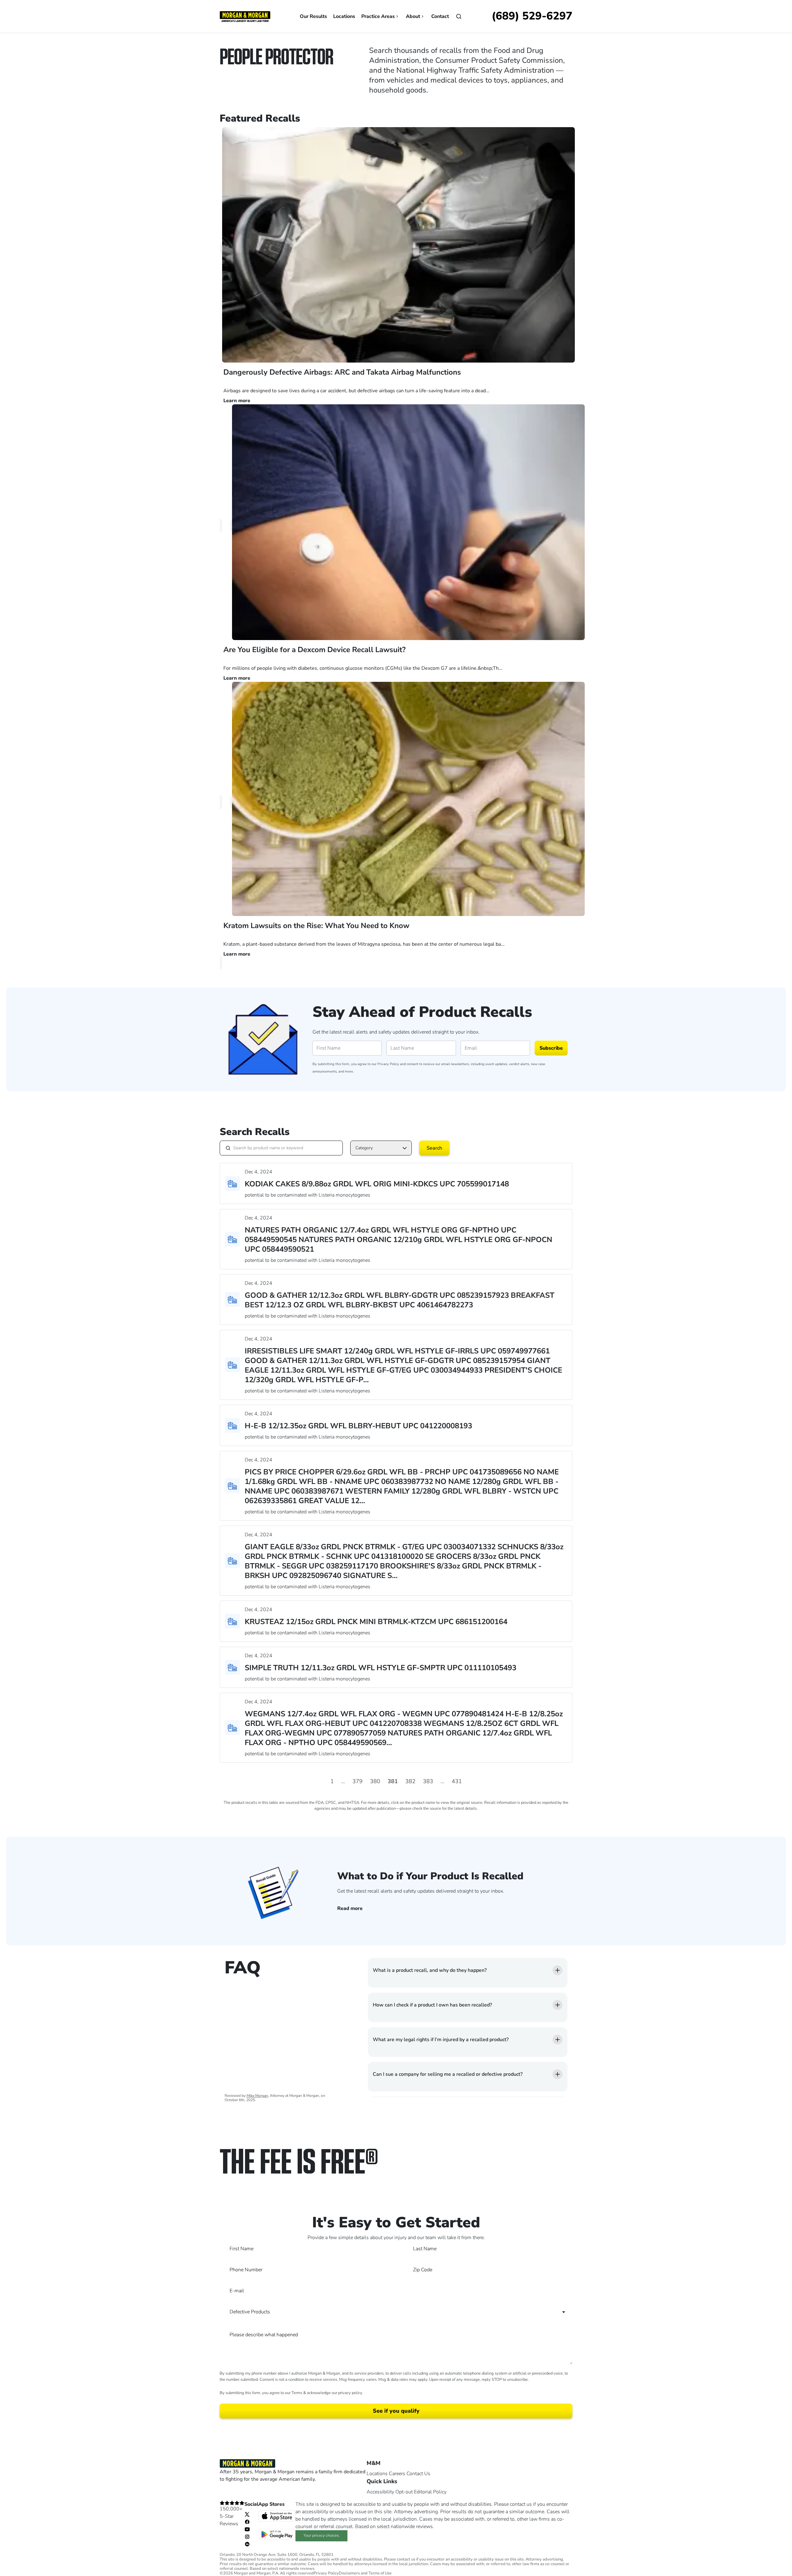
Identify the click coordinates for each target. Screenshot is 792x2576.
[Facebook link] (247, 2522)
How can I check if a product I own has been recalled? (432, 2005)
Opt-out (404, 2492)
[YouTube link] (247, 2529)
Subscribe (551, 1048)
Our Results (313, 16)
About (413, 16)
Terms (297, 2393)
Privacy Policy (388, 1064)
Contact (440, 16)
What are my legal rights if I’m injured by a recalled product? (441, 2040)
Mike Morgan (257, 2096)
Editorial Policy (430, 2492)
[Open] (459, 16)
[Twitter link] (247, 2514)
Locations (344, 16)
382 (410, 1781)
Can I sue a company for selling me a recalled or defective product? (448, 2074)
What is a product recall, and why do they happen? (430, 1970)
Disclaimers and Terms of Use (365, 2573)
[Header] (245, 16)
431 (457, 1781)
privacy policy (350, 2393)
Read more (350, 1908)
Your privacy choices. (322, 2535)
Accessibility (380, 2492)
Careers (397, 2474)
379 (357, 1781)
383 (428, 1781)
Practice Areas (378, 16)
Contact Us (418, 2474)
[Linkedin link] (247, 2544)
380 (375, 1781)
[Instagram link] (247, 2536)
